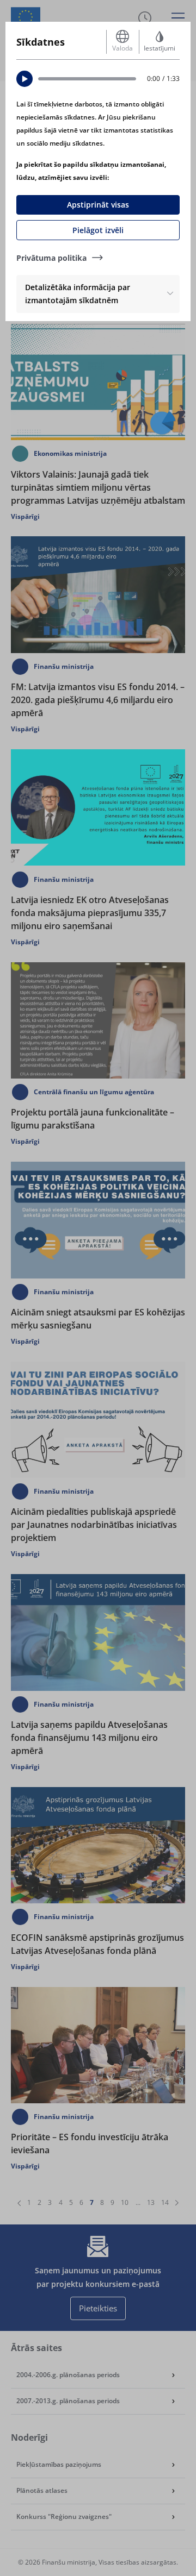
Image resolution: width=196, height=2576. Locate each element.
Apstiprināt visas (98, 205)
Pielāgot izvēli (98, 230)
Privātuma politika (51, 258)
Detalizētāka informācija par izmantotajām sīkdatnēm (78, 294)
